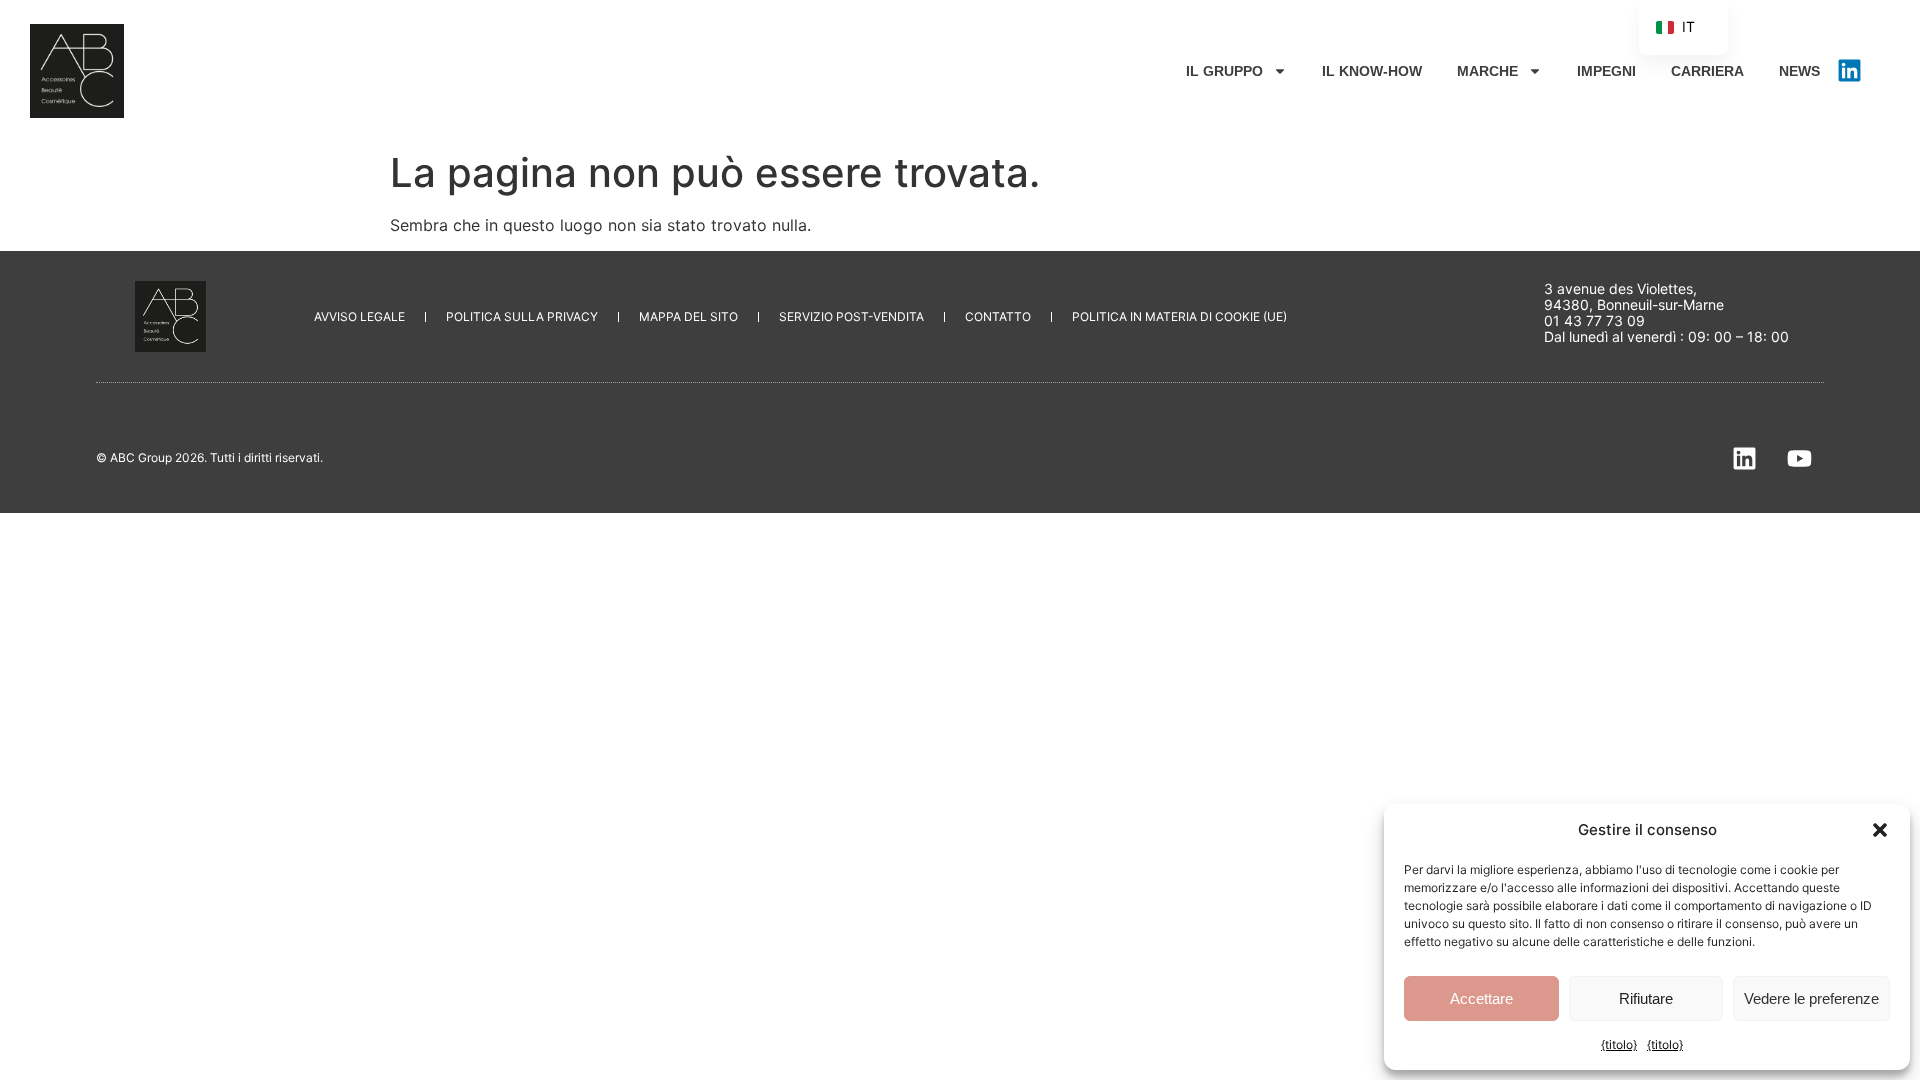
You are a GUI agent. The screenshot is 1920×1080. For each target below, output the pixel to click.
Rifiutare (1646, 998)
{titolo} (1619, 1044)
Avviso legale (359, 316)
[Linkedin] (1850, 71)
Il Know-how (1372, 71)
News (1799, 71)
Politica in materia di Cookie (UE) (1179, 316)
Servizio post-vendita (851, 316)
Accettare (1481, 998)
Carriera (1707, 71)
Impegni (1606, 71)
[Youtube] (1799, 458)
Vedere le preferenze (1811, 998)
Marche (1487, 71)
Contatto (998, 316)
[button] (1880, 830)
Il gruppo (1224, 71)
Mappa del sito (688, 316)
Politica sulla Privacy (522, 316)
